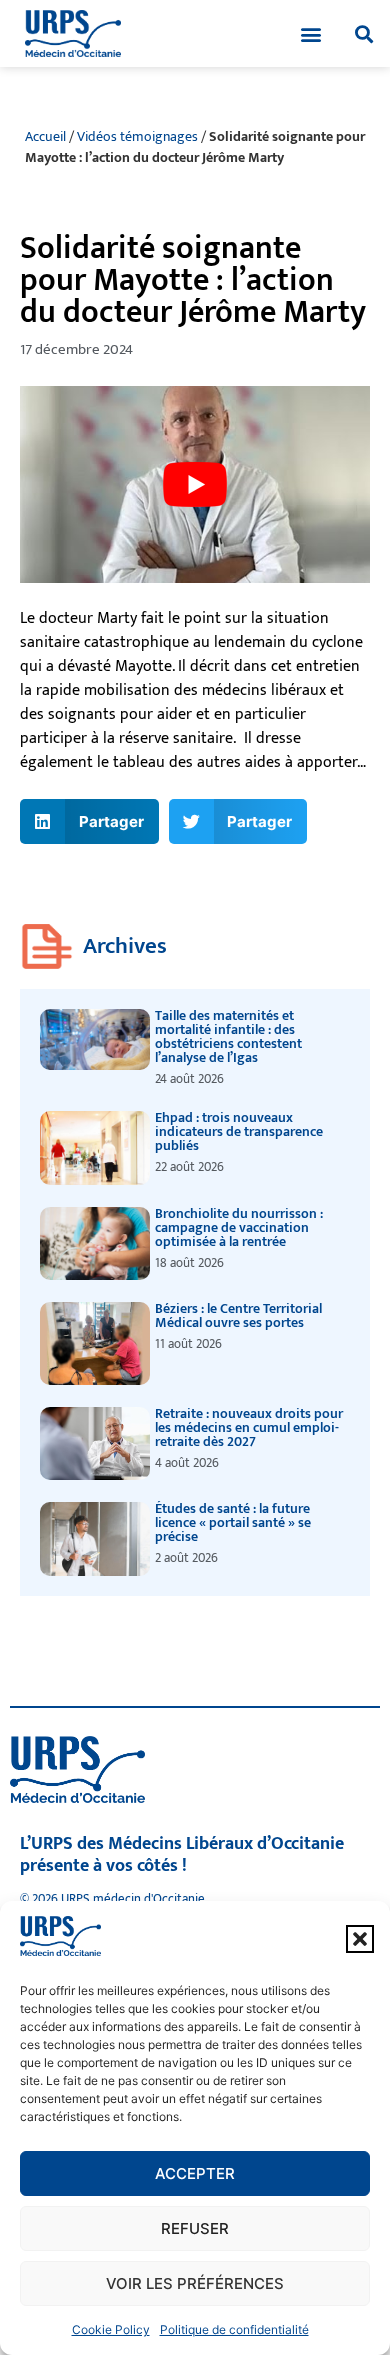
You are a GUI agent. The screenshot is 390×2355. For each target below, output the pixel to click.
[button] (360, 1939)
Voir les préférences (195, 2283)
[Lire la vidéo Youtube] (195, 484)
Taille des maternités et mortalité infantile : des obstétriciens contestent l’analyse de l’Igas (228, 1036)
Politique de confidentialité (234, 2329)
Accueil (45, 137)
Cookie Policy (111, 2329)
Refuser (195, 2228)
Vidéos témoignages (137, 137)
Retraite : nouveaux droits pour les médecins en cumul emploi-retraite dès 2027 (249, 1427)
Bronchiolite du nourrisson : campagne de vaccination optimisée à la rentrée (239, 1227)
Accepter (195, 2173)
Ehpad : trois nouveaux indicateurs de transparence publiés (239, 1131)
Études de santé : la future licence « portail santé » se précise (233, 1522)
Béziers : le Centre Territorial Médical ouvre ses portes (238, 1315)
